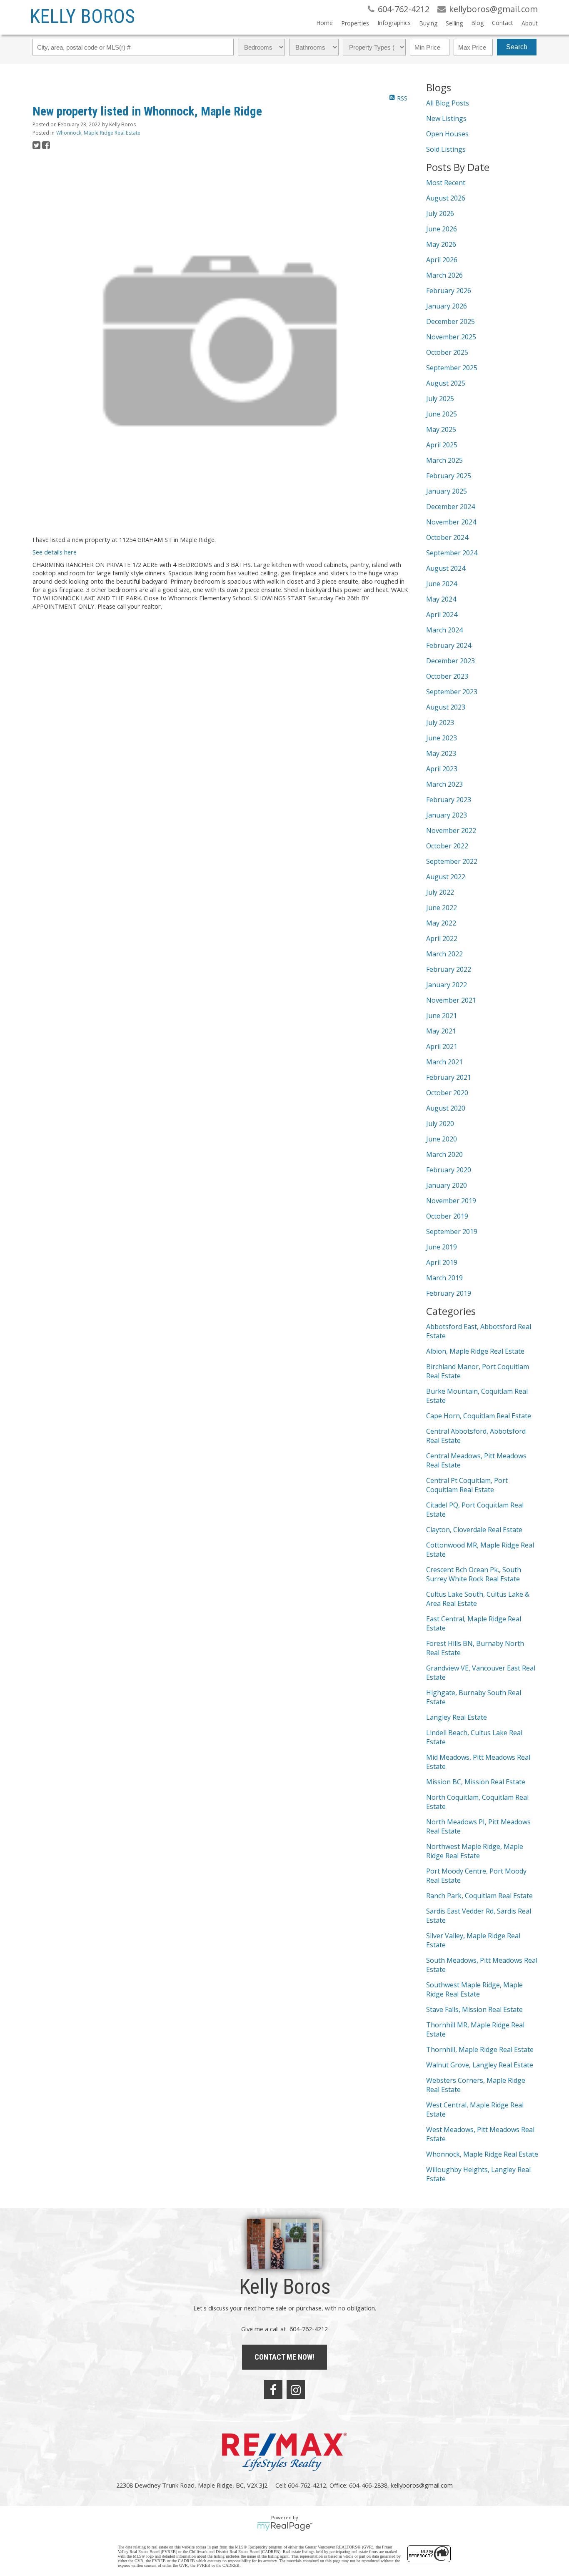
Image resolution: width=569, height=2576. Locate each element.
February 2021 (449, 1077)
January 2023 (447, 815)
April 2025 (442, 445)
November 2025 (451, 337)
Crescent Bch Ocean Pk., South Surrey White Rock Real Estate (474, 1574)
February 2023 (449, 800)
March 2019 (444, 1278)
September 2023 (452, 692)
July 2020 (440, 1124)
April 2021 (442, 1046)
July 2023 (440, 722)
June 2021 (442, 1016)
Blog (477, 23)
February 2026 (449, 291)
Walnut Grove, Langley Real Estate (480, 2065)
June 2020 (442, 1139)
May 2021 (441, 1031)
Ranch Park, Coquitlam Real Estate (479, 1896)
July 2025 (440, 399)
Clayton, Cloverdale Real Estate (474, 1530)
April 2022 (442, 938)
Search (517, 47)
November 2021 (451, 1000)
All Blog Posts (448, 103)
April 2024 (442, 615)
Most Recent (446, 183)
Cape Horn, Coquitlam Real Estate (479, 1416)
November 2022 (451, 830)
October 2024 (447, 537)
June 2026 (442, 229)
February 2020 (449, 1170)
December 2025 (450, 321)
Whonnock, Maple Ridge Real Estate (98, 133)
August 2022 (446, 877)
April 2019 (442, 1262)
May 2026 (441, 244)
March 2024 (444, 630)
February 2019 (449, 1293)
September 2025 (452, 368)
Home (324, 23)
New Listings (446, 118)
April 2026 (442, 260)
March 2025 (444, 460)
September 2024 (452, 553)
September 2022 (452, 861)
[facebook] (273, 2390)
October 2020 (447, 1093)
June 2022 (442, 908)
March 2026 (444, 275)
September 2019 (452, 1232)
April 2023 (442, 769)
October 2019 (447, 1216)
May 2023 (441, 753)
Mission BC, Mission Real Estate (476, 1782)
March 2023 (444, 784)
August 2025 (446, 383)
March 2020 (444, 1154)
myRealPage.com (285, 2526)
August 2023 (446, 707)
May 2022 (441, 923)
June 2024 (442, 584)
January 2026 (447, 306)
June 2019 (442, 1247)
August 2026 (446, 198)
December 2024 (450, 507)
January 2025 (447, 491)
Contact (503, 23)
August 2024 (446, 568)
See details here (55, 552)
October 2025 (447, 352)
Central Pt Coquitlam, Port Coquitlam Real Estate (467, 1485)
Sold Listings (446, 149)
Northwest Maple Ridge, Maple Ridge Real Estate (475, 1851)
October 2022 (447, 846)
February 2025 (449, 476)
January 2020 (447, 1185)
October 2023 (447, 676)
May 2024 (441, 599)
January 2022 (447, 985)
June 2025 (442, 414)
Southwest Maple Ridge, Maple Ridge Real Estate (474, 1989)
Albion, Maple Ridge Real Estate (475, 1351)
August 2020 (446, 1108)
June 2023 (442, 738)
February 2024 (449, 645)
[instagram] (296, 2390)
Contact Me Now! (284, 2357)
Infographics (394, 23)
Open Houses (447, 134)
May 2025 (441, 429)
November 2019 (451, 1201)
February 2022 (449, 969)
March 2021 (444, 1062)
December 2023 (450, 661)
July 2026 (440, 213)
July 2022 (440, 892)
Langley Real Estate (457, 1717)
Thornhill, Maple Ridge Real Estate (480, 2049)
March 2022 (444, 954)
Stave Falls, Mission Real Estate (474, 2009)
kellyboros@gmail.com (422, 2485)
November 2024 (451, 522)
